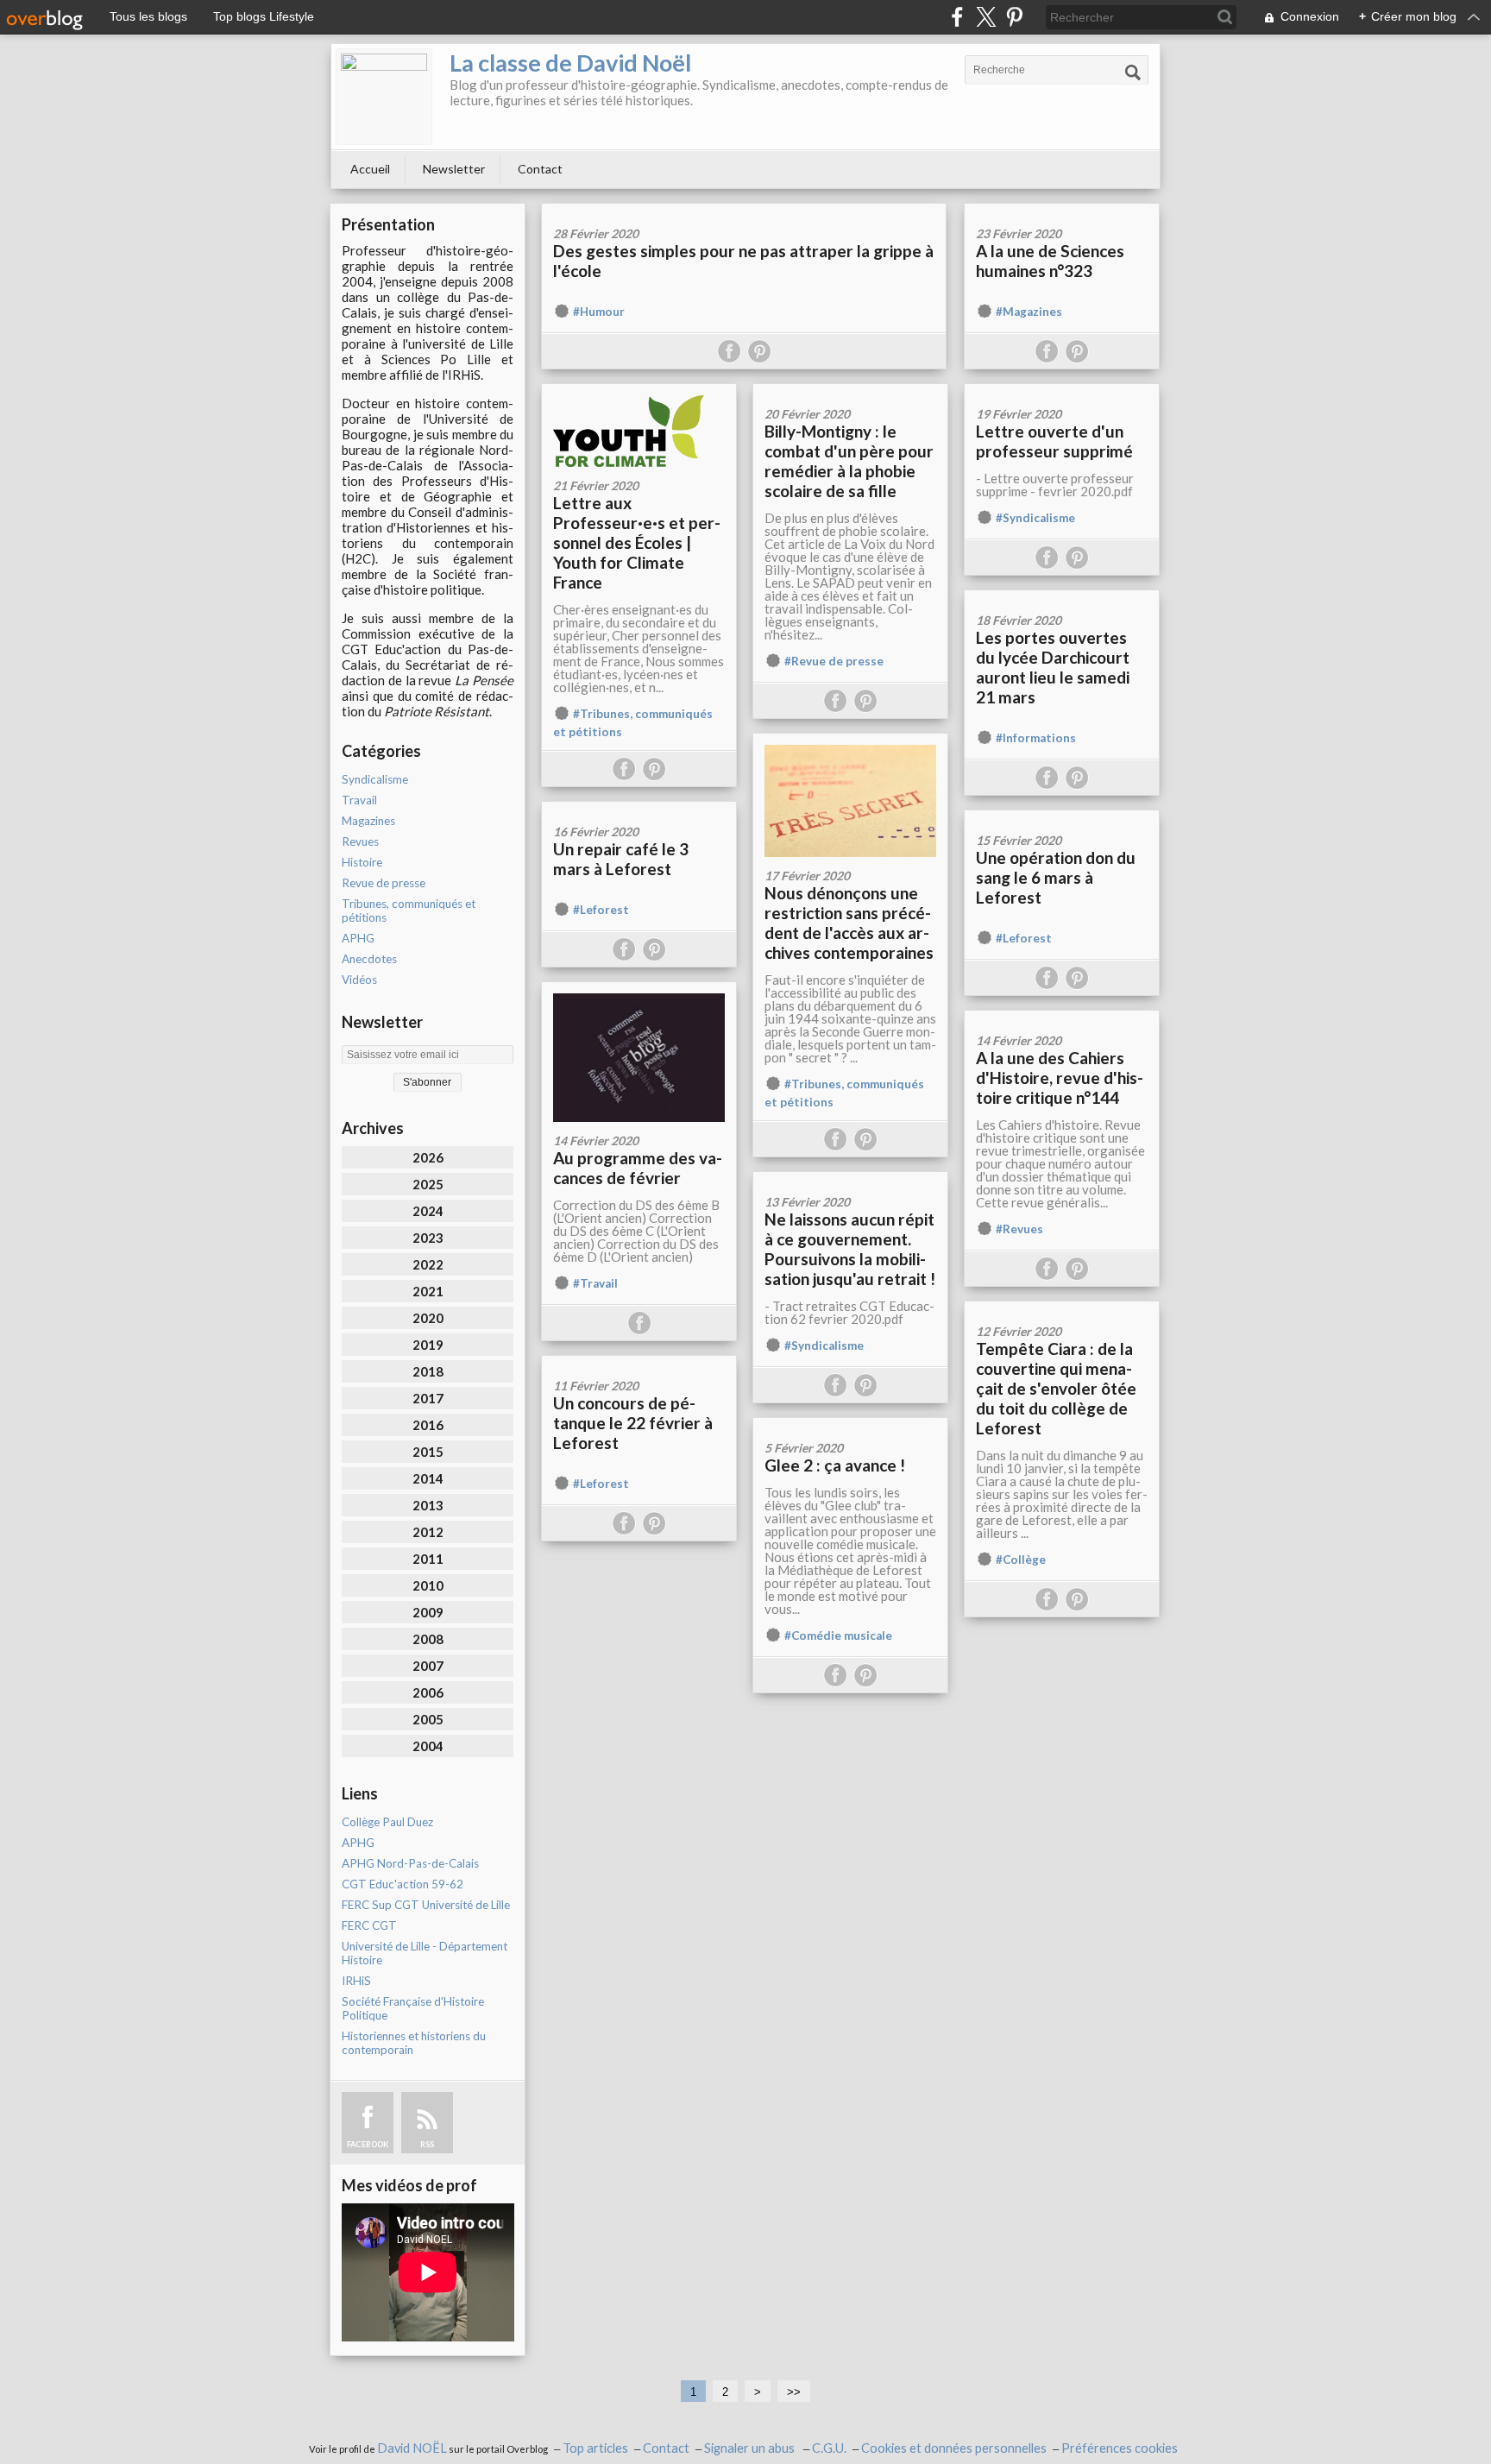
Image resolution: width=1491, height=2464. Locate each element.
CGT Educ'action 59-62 (403, 1884)
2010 (428, 1585)
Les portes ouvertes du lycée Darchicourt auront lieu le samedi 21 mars (1053, 667)
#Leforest (601, 910)
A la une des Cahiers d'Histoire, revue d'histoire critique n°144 (1060, 1078)
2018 (428, 1371)
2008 (428, 1639)
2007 (428, 1666)
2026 (428, 1157)
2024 (428, 1211)
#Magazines (1029, 312)
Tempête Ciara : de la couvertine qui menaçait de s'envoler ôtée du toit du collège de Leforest (1056, 1388)
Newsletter (454, 169)
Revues (360, 841)
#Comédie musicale (838, 1635)
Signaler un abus (751, 2448)
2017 (428, 1398)
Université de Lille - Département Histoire (425, 1953)
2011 (428, 1559)
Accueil (370, 169)
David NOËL (412, 2448)
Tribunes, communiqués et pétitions (409, 911)
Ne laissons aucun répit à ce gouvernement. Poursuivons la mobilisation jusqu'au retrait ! (850, 1249)
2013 (428, 1505)
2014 (428, 1478)
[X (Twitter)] (986, 17)
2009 (428, 1612)
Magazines (368, 821)
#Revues (1019, 1229)
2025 (428, 1184)
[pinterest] (1014, 17)
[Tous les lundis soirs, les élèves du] (850, 1424)
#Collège (1021, 1560)
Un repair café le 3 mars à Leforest (621, 859)
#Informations (1036, 738)
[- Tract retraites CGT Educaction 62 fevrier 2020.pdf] (850, 1178)
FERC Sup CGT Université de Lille (426, 1905)
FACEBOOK (368, 2144)
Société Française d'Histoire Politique (413, 2008)
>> (794, 2392)
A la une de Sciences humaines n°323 (1050, 261)
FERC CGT (369, 1925)
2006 (428, 1692)
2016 (428, 1425)
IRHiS (356, 1981)
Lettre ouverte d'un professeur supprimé (1054, 441)
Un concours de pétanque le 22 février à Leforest (633, 1423)
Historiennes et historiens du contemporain (414, 2043)
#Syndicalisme (1035, 518)
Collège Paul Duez (387, 1822)
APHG (358, 938)
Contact (540, 169)
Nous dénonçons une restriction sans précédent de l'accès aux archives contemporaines (849, 923)
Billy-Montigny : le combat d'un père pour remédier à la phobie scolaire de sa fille (849, 461)
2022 (428, 1264)
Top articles (595, 2448)
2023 (428, 1238)
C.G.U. (829, 2448)
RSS (427, 2144)
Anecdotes (369, 959)
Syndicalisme (375, 779)
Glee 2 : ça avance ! (835, 1465)
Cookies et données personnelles (954, 2448)
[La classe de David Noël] (384, 97)
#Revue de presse (834, 661)
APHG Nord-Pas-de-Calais (410, 1863)
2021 (428, 1291)
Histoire (362, 862)
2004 (428, 1746)
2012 (428, 1532)
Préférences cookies (1120, 2448)
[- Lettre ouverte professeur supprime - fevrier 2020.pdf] (1062, 390)
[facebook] (957, 17)
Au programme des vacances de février (638, 1168)
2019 (428, 1345)
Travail (359, 800)
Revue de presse (384, 883)
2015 (428, 1452)
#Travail (595, 1283)
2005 (428, 1719)
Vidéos (359, 980)
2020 (428, 1318)
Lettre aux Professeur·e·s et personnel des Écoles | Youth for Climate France (637, 542)
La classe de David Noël (570, 63)
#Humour (599, 312)
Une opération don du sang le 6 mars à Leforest (1056, 877)
